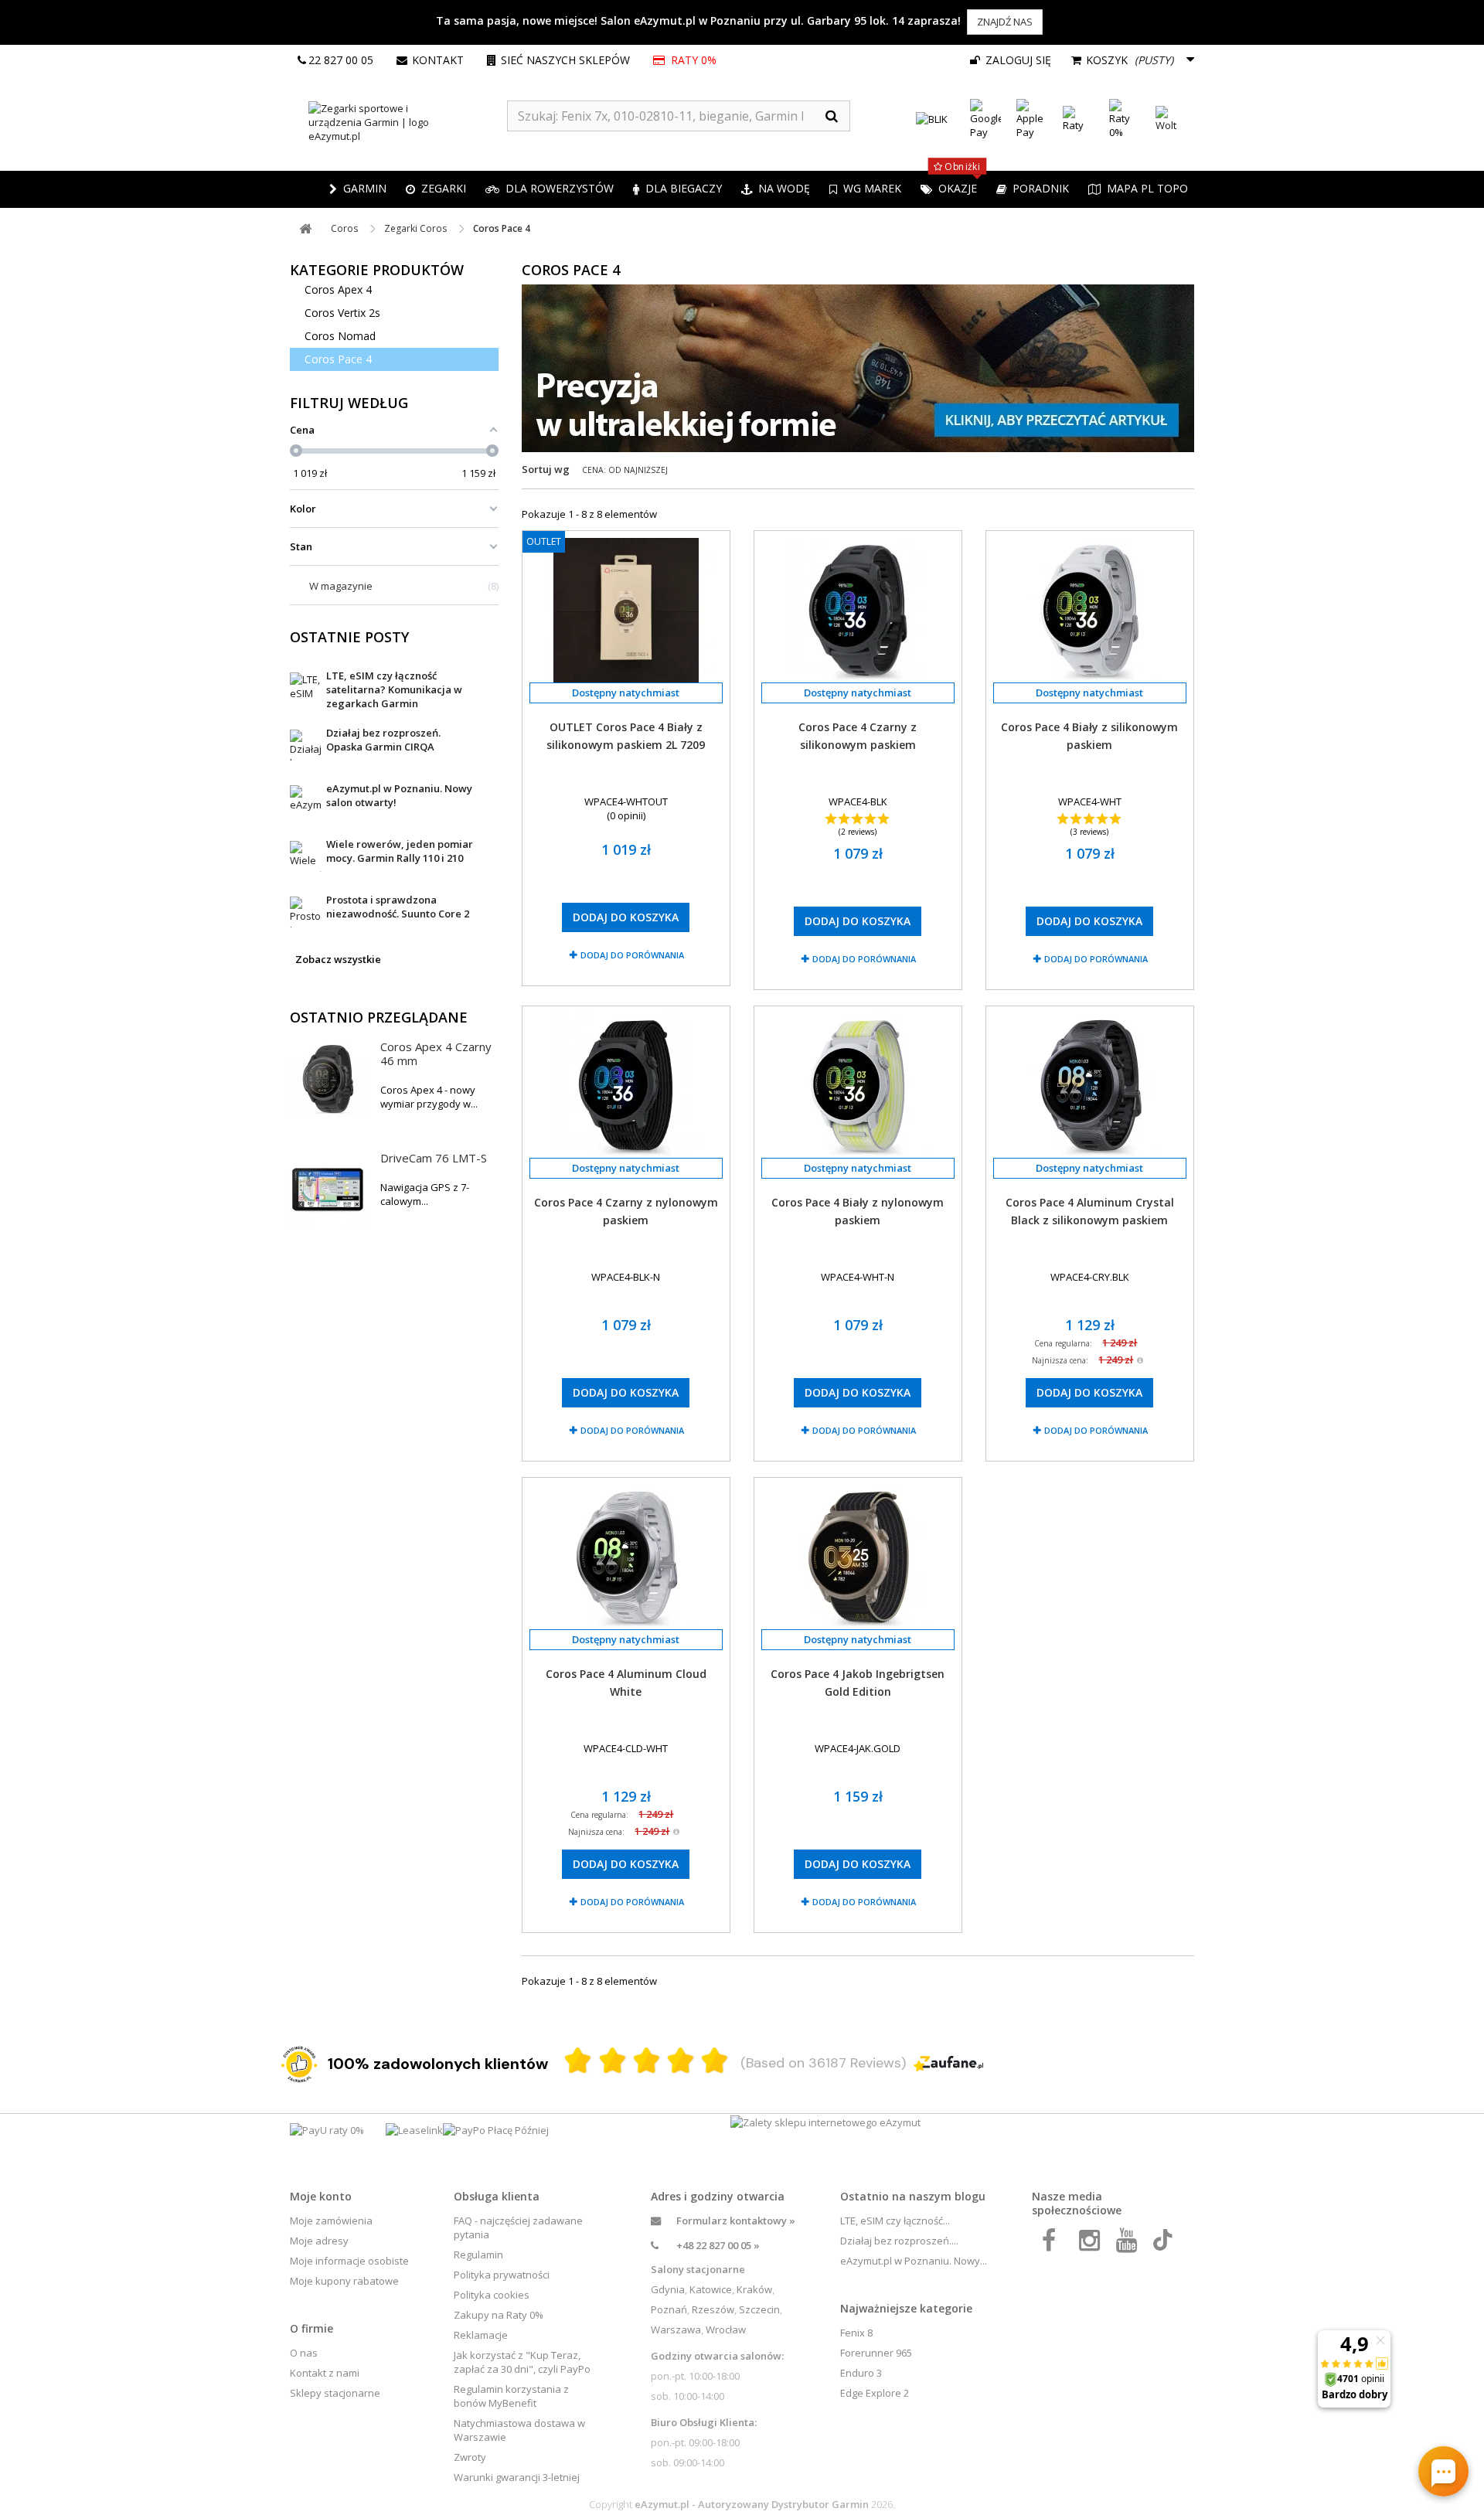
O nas (304, 2353)
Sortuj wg (546, 469)
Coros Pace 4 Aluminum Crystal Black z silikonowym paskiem (1090, 1211)
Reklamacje (481, 2335)
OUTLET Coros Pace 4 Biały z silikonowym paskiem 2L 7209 (626, 736)
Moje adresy (319, 2241)
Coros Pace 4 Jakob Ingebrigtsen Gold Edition (858, 1683)
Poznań (669, 2309)
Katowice (711, 2289)
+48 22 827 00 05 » (718, 2245)
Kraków (754, 2289)
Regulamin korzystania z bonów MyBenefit (511, 2396)
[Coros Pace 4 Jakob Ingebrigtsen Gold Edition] (858, 1557)
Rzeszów (713, 2309)
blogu (970, 2196)
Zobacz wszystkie (338, 959)
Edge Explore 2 (875, 2393)
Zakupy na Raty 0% (499, 2315)
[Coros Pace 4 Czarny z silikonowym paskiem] (858, 610)
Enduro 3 (861, 2373)
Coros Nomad (340, 336)
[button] (436, 189)
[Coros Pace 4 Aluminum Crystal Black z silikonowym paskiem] (1090, 1086)
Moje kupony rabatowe (344, 2281)
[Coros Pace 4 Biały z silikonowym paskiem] (1090, 610)
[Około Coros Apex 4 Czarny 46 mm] (328, 1079)
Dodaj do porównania (632, 955)
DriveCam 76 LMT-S (434, 1158)
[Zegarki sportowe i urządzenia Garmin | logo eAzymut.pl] (398, 122)
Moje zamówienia (331, 2221)
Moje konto (321, 2196)
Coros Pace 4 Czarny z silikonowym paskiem (858, 736)
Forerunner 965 (876, 2353)
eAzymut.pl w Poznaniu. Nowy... (914, 2261)
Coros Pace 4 (338, 359)
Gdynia (668, 2289)
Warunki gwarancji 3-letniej (517, 2477)
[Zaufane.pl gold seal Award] (299, 2064)
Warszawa (676, 2330)
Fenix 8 (856, 2333)
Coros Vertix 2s (342, 313)
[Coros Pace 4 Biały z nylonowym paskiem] (858, 1086)
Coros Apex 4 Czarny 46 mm (436, 1053)
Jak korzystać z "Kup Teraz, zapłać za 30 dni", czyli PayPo (522, 2362)
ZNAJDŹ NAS (1005, 22)
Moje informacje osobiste (349, 2261)
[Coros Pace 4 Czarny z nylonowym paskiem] (626, 1086)
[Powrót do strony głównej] (305, 229)
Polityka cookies (492, 2295)
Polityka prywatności (502, 2275)
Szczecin (759, 2309)
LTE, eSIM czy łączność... (895, 2221)
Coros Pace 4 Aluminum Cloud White (626, 1683)
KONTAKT (438, 60)
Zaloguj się (1017, 60)
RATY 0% (694, 60)
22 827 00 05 (341, 60)
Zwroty (470, 2457)
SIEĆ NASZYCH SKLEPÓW (565, 60)
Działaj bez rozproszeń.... (899, 2241)
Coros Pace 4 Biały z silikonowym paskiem (1089, 736)
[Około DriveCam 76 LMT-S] (328, 1190)
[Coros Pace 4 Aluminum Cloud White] (626, 1557)
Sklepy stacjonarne (335, 2393)
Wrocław (726, 2330)
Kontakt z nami (325, 2373)
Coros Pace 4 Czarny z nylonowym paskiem (626, 1211)
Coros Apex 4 (338, 289)
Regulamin (478, 2255)
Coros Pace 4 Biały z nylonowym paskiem (858, 1211)
